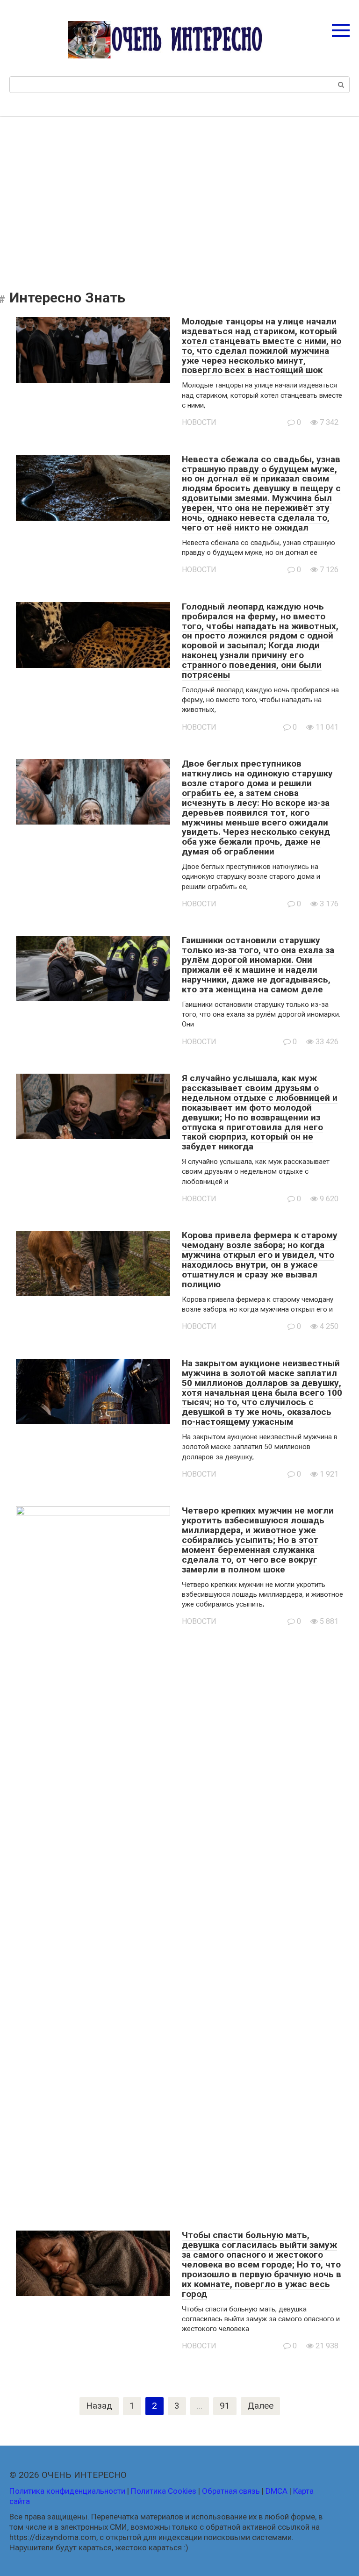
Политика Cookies (164, 2491)
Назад (99, 2406)
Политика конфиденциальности (67, 2491)
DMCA (276, 2491)
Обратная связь (231, 2491)
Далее (260, 2406)
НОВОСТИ (199, 422)
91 (225, 2406)
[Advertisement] (179, 196)
